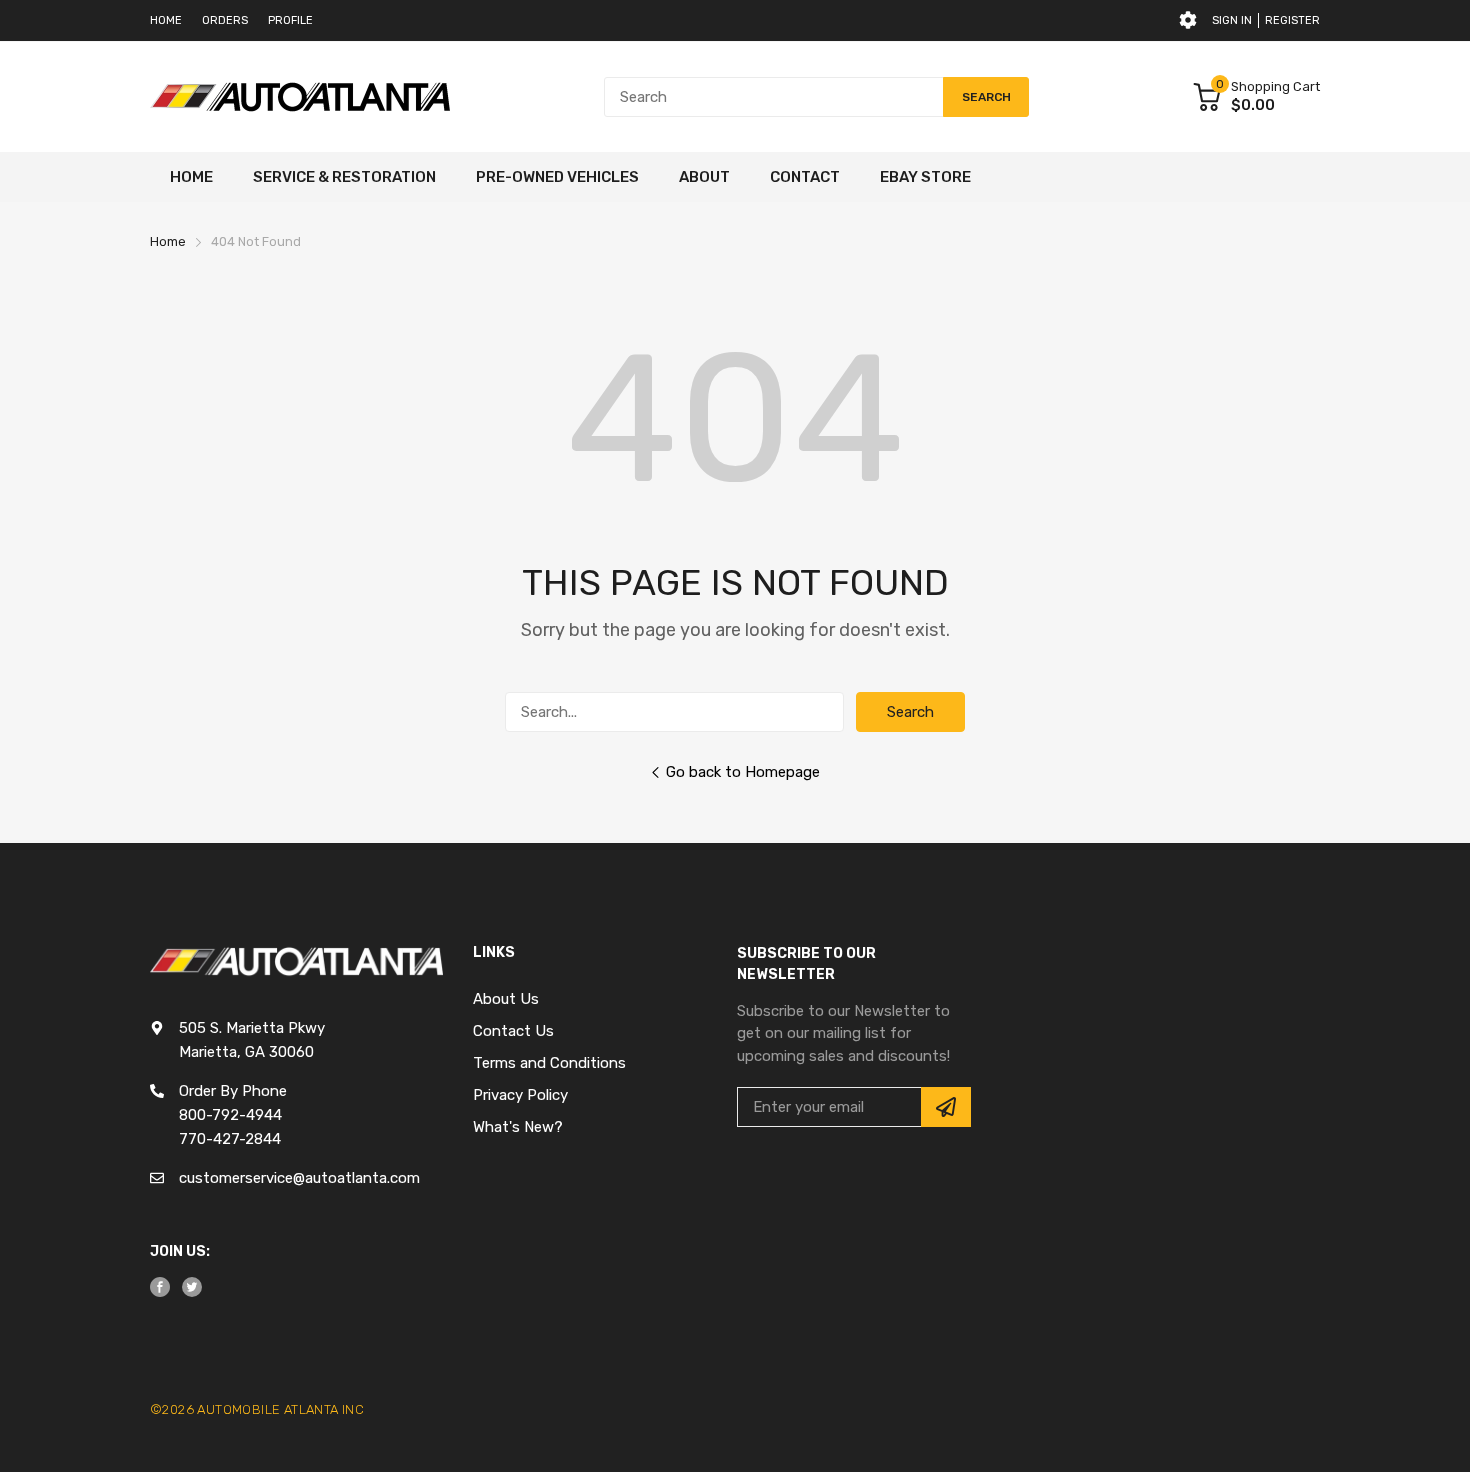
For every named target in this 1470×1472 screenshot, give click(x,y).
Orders (225, 20)
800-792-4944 (230, 1115)
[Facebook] (160, 1287)
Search (910, 712)
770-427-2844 (230, 1139)
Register (1292, 20)
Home (166, 20)
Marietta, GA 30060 (246, 1052)
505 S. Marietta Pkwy (252, 1028)
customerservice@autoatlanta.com (299, 1178)
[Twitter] (192, 1287)
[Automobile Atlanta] (300, 97)
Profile (290, 20)
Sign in (1232, 20)
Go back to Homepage (743, 772)
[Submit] (946, 1107)
